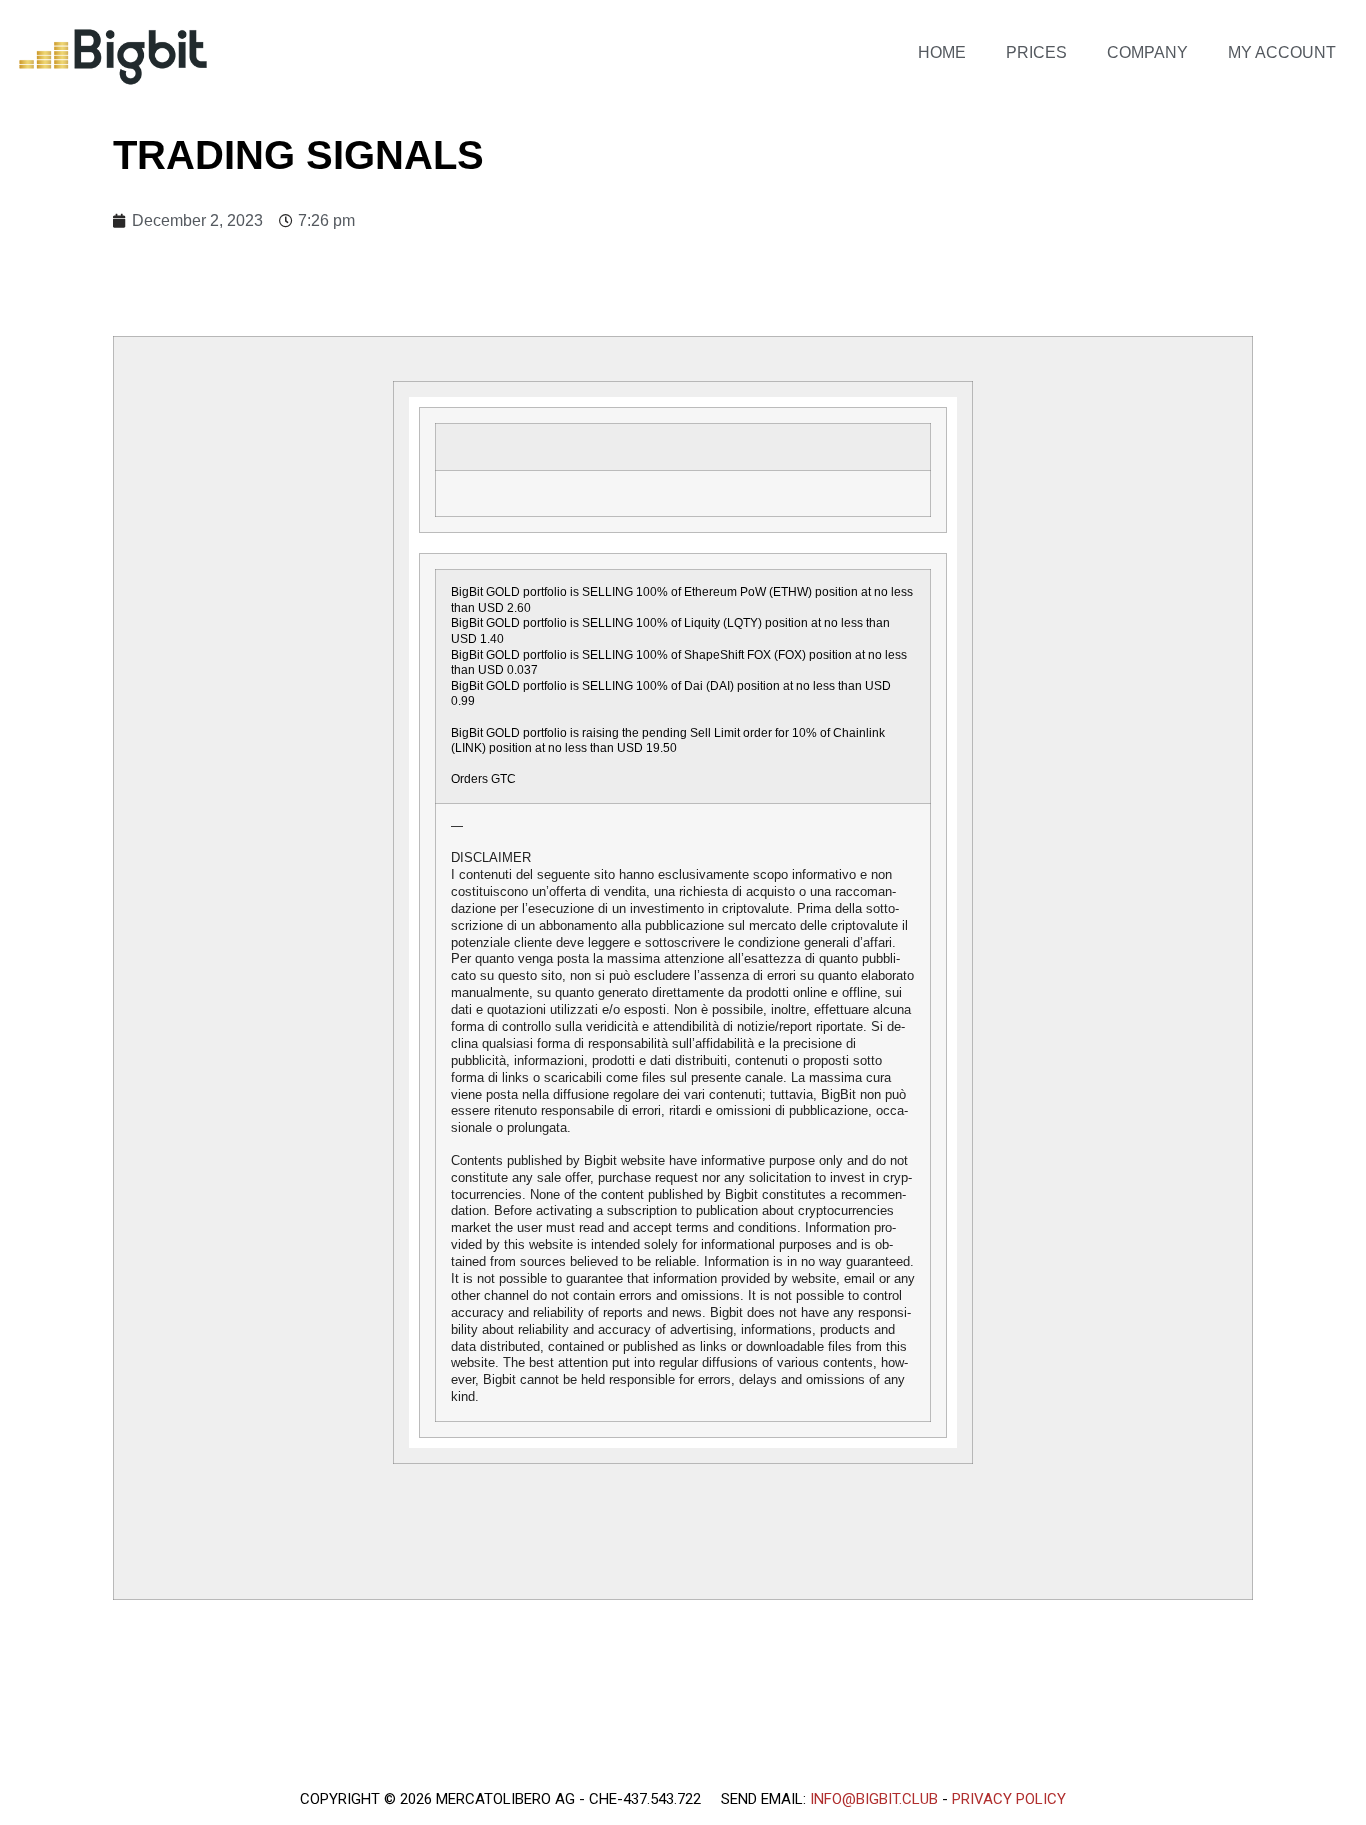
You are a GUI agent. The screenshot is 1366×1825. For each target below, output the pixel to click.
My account (1282, 52)
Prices (1036, 52)
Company (1147, 52)
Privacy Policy (1009, 1799)
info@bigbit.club (874, 1799)
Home (942, 52)
